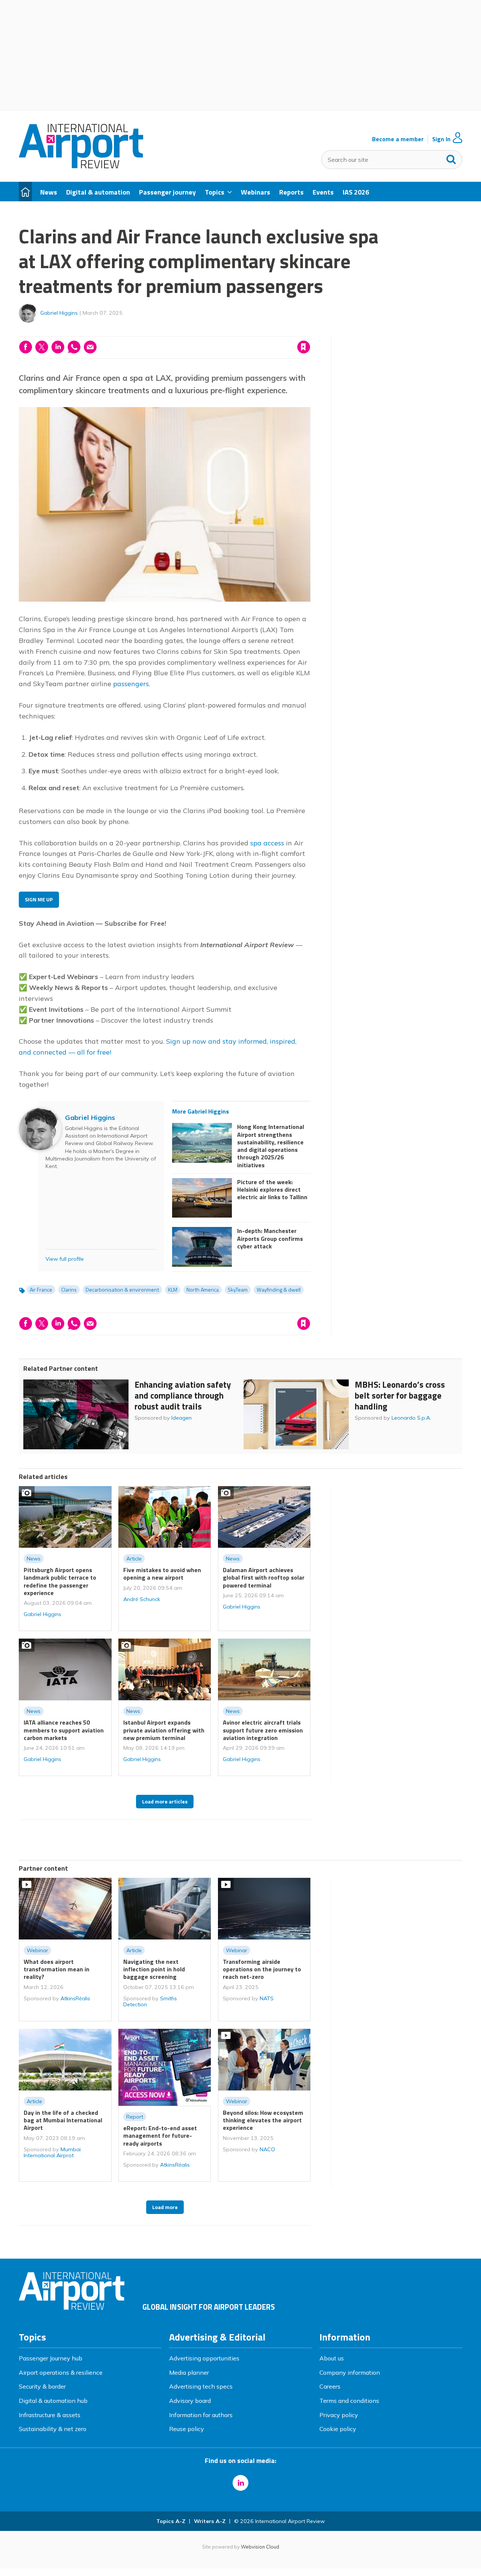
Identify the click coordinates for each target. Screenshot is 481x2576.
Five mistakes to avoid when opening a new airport (162, 1574)
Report (135, 2117)
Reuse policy (187, 2429)
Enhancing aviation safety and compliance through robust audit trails (183, 1395)
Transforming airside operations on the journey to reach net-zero (262, 1969)
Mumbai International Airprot (52, 2152)
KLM (173, 1290)
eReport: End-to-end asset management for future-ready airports (160, 2136)
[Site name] (81, 166)
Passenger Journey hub (51, 2358)
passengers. (132, 684)
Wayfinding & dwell (279, 1290)
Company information (350, 2372)
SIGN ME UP (39, 899)
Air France (41, 1290)
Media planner (189, 2372)
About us (332, 2358)
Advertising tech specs (201, 2386)
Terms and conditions (349, 2401)
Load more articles (165, 1802)
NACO (267, 2149)
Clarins (69, 1290)
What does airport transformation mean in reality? (57, 1969)
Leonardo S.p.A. (411, 1418)
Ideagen (182, 1418)
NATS (267, 1998)
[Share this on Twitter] (42, 347)
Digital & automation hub (53, 2401)
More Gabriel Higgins (200, 1111)
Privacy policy (339, 2415)
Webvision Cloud (260, 2547)
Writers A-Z (210, 2521)
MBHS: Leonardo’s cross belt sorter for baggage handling (400, 1395)
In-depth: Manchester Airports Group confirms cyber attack (270, 1238)
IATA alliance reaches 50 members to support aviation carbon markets (64, 1730)
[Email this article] (90, 347)
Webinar (37, 1950)
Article (134, 1559)
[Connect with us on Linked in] (240, 2483)
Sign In (441, 139)
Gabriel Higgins (59, 313)
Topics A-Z (171, 2521)
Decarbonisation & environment (122, 1290)
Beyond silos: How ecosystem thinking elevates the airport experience (263, 2120)
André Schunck (142, 1599)
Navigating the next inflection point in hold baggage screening (154, 1969)
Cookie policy (338, 2429)
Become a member (398, 139)
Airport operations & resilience (61, 2372)
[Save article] (304, 347)
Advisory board (190, 2401)
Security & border (42, 2386)
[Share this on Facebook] (26, 347)
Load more (165, 2207)
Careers (330, 2386)
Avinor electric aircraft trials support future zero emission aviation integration (263, 1730)
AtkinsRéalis (75, 1998)
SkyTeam (238, 1290)
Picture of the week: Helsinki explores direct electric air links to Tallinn (272, 1190)
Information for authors (201, 2415)
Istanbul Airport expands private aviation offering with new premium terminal (164, 1730)
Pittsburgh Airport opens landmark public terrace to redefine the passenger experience (60, 1581)
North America (203, 1290)
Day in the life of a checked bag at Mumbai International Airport (63, 2120)
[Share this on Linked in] (58, 347)
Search (451, 158)
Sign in (207, 332)
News (34, 1559)
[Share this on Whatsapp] (74, 347)
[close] (310, 332)
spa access (267, 843)
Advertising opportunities (204, 2358)
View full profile (65, 1259)
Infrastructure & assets (50, 2415)
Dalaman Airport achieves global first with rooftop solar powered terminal (264, 1578)
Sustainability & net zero (53, 2429)
